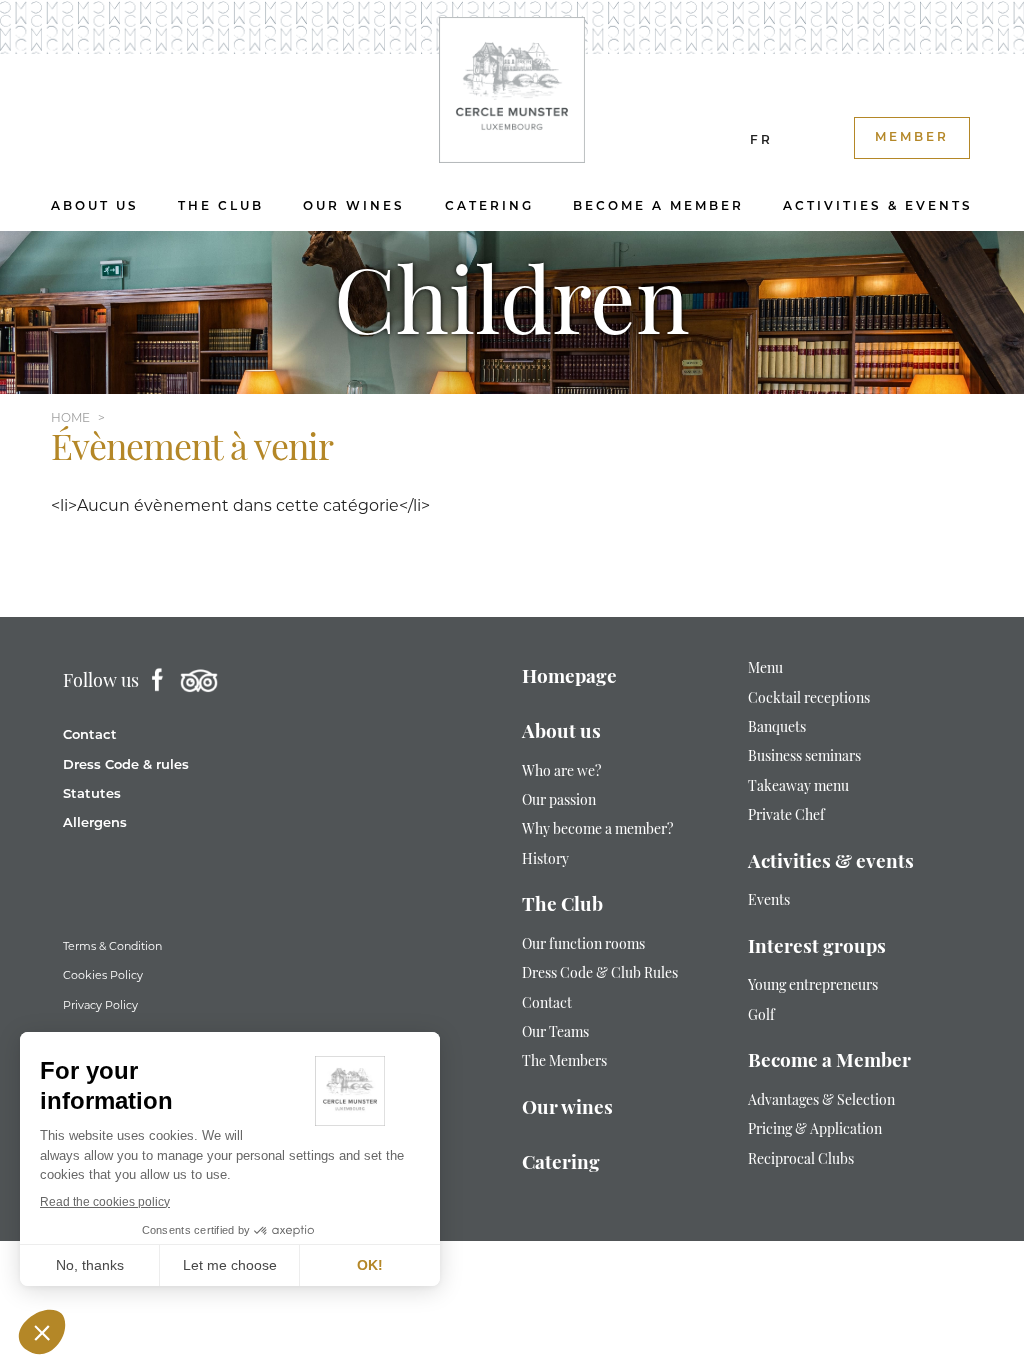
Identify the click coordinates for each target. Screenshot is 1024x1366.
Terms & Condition (112, 946)
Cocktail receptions (809, 699)
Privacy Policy (100, 1005)
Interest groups (817, 948)
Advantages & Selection (821, 1101)
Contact (90, 735)
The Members (564, 1062)
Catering (489, 207)
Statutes (92, 794)
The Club (221, 207)
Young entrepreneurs (814, 986)
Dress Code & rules (126, 765)
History (545, 860)
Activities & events (878, 207)
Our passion (559, 801)
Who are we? (561, 772)
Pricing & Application (815, 1130)
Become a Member (658, 207)
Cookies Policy (103, 975)
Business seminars (804, 757)
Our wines (354, 207)
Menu (765, 669)
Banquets (777, 728)
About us (95, 207)
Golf (761, 1016)
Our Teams (555, 1033)
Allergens (95, 823)
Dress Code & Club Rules (600, 974)
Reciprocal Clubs (801, 1160)
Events (769, 901)
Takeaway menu (798, 787)
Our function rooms (583, 945)
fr (761, 141)
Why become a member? (597, 830)
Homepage (569, 678)
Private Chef (786, 816)
